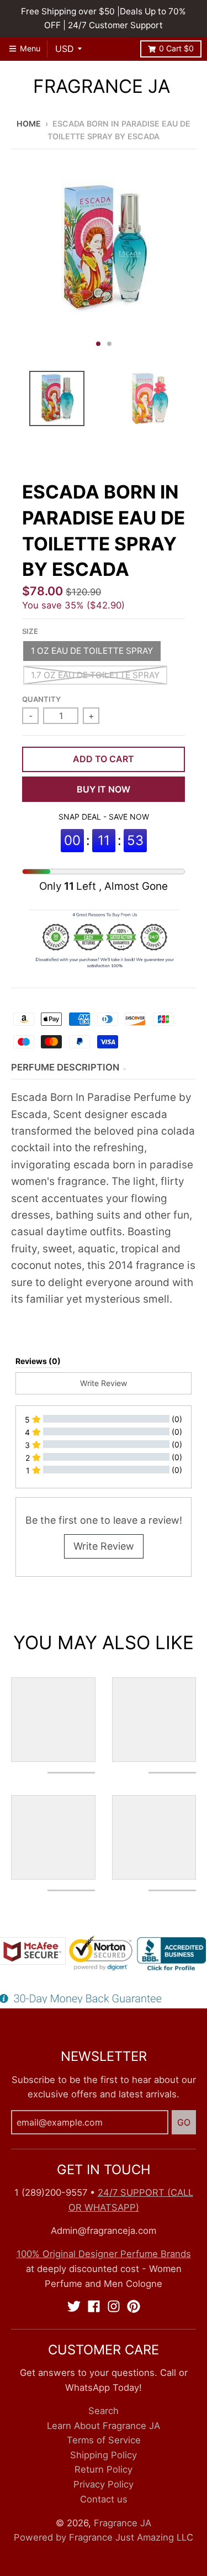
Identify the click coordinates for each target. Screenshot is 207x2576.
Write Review (104, 1546)
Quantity (41, 699)
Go (184, 2122)
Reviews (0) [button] (38, 1361)
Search (104, 2411)
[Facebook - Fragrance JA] (94, 2306)
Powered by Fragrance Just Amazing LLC (104, 2537)
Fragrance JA (102, 86)
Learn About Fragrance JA (104, 2426)
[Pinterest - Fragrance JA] (134, 2306)
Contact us (104, 2499)
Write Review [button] (104, 1383)
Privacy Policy (104, 2484)
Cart (176, 48)
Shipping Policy (104, 2455)
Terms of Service (104, 2440)
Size (30, 631)
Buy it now (104, 789)
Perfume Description (65, 1067)
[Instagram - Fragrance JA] (114, 2306)
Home (29, 124)
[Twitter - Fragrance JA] (74, 2306)
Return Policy (104, 2469)
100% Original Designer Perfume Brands (104, 2254)
